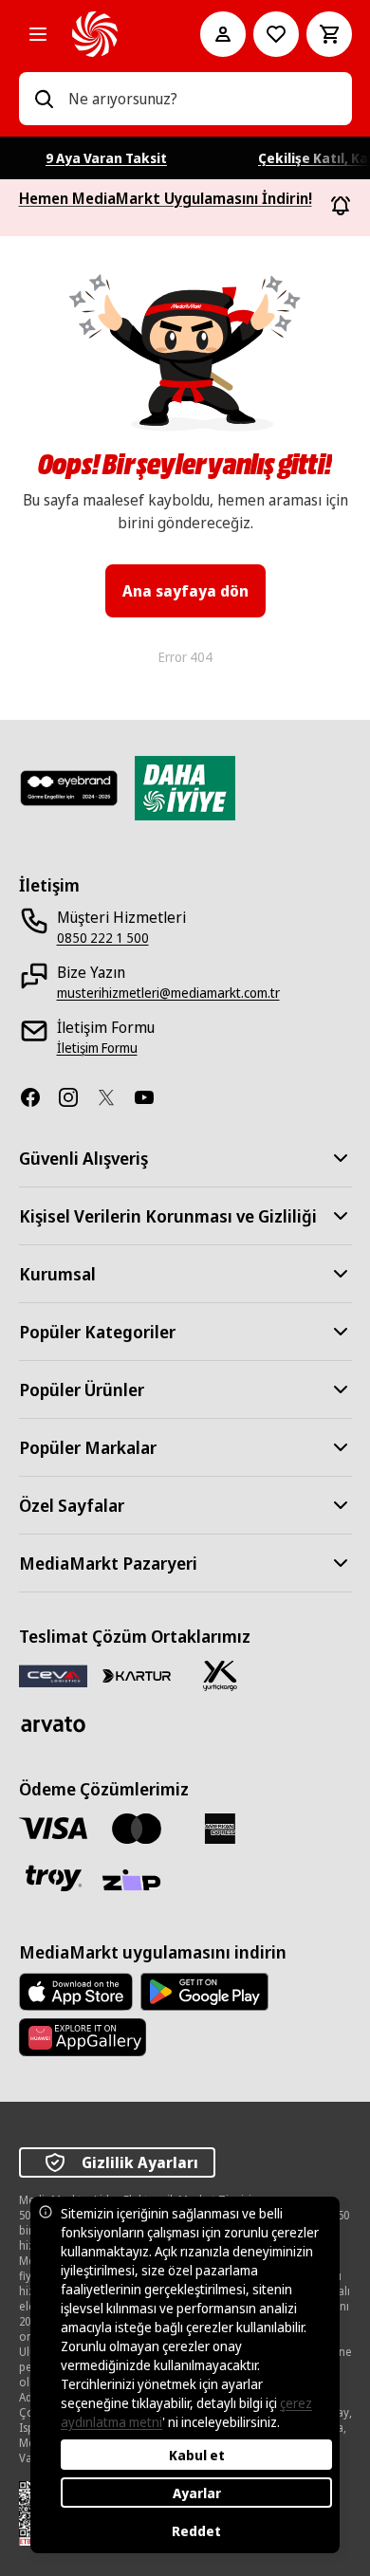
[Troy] (53, 1878)
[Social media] (38, 1097)
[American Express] (220, 1829)
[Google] (204, 1992)
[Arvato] (53, 1724)
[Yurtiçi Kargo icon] (220, 1676)
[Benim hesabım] (223, 34)
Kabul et (197, 2455)
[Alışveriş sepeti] (329, 34)
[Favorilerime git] (276, 34)
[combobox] (203, 99)
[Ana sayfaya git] (110, 34)
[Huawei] (83, 2037)
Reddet (196, 2531)
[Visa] (53, 1828)
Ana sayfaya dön (185, 591)
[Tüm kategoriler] (38, 34)
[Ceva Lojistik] (53, 1675)
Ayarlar (197, 2493)
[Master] (137, 1829)
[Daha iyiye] (185, 788)
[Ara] (44, 99)
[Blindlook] (69, 788)
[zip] (137, 1882)
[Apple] (76, 1992)
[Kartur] (137, 1676)
